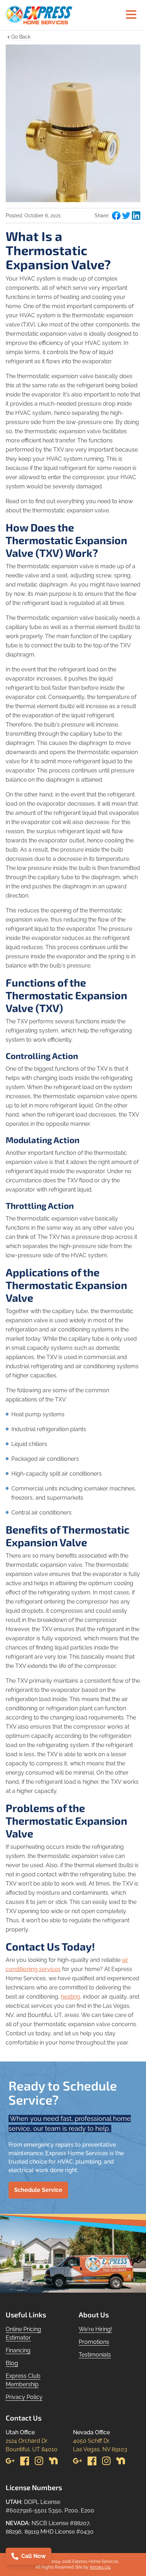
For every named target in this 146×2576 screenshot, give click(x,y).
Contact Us (24, 2418)
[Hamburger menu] (131, 15)
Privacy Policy (24, 2397)
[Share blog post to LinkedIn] (136, 216)
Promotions (94, 2342)
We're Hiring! (95, 2329)
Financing (18, 2350)
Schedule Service (38, 2190)
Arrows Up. (100, 2567)
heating (71, 1997)
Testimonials (95, 2355)
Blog (12, 2363)
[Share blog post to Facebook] (116, 216)
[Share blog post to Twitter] (126, 216)
